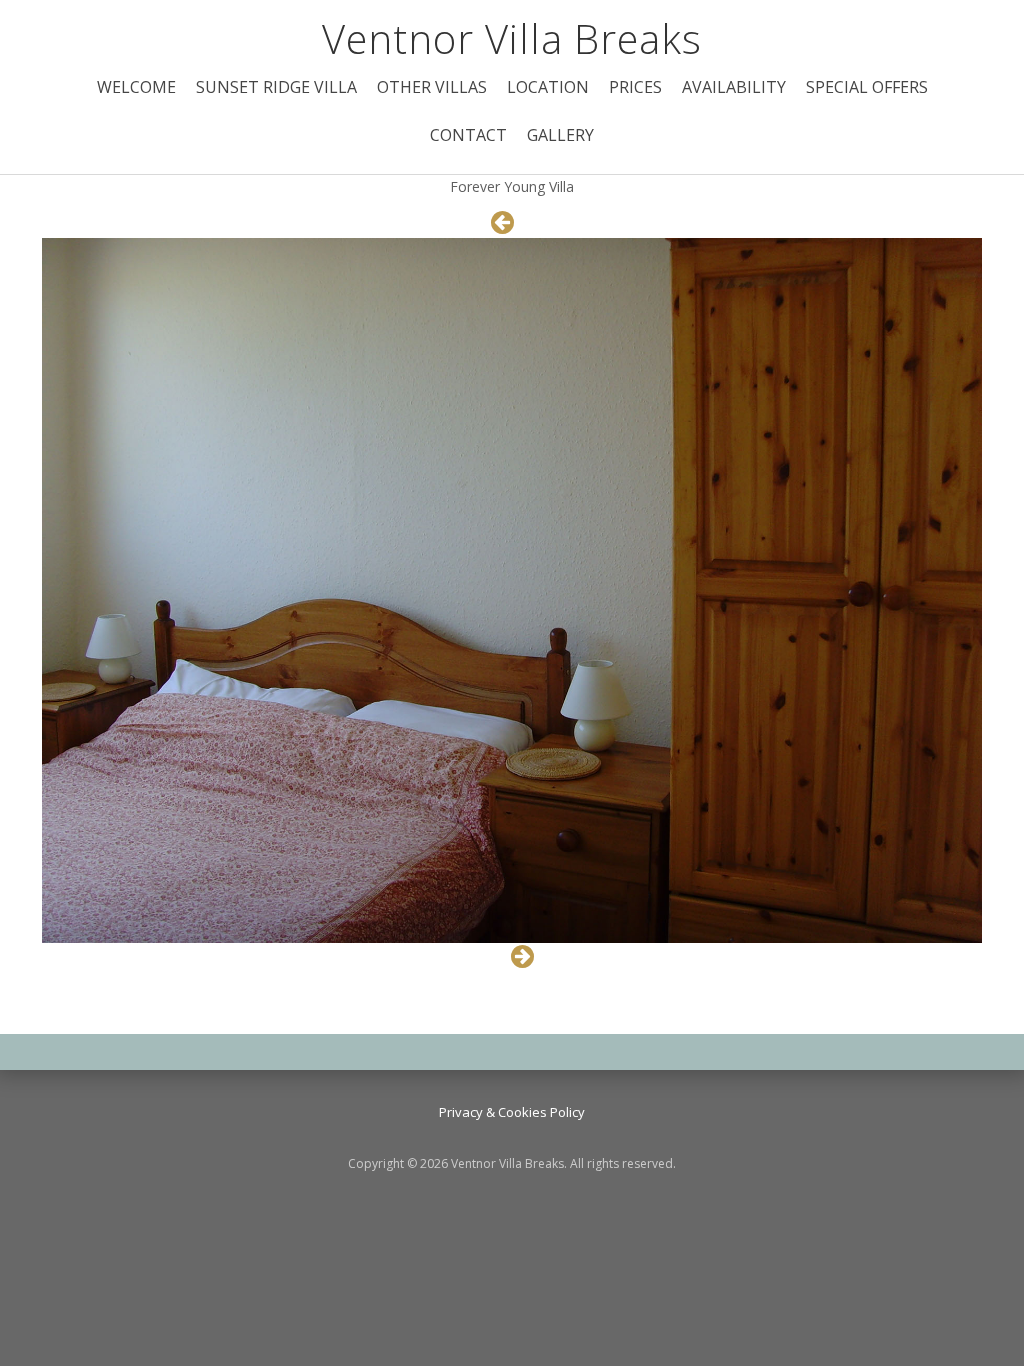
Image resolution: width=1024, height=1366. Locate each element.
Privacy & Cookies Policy (512, 1112)
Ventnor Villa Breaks (512, 38)
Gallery (560, 135)
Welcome (136, 87)
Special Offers (867, 87)
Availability (734, 87)
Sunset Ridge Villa (276, 87)
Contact (468, 135)
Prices (635, 87)
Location (548, 87)
